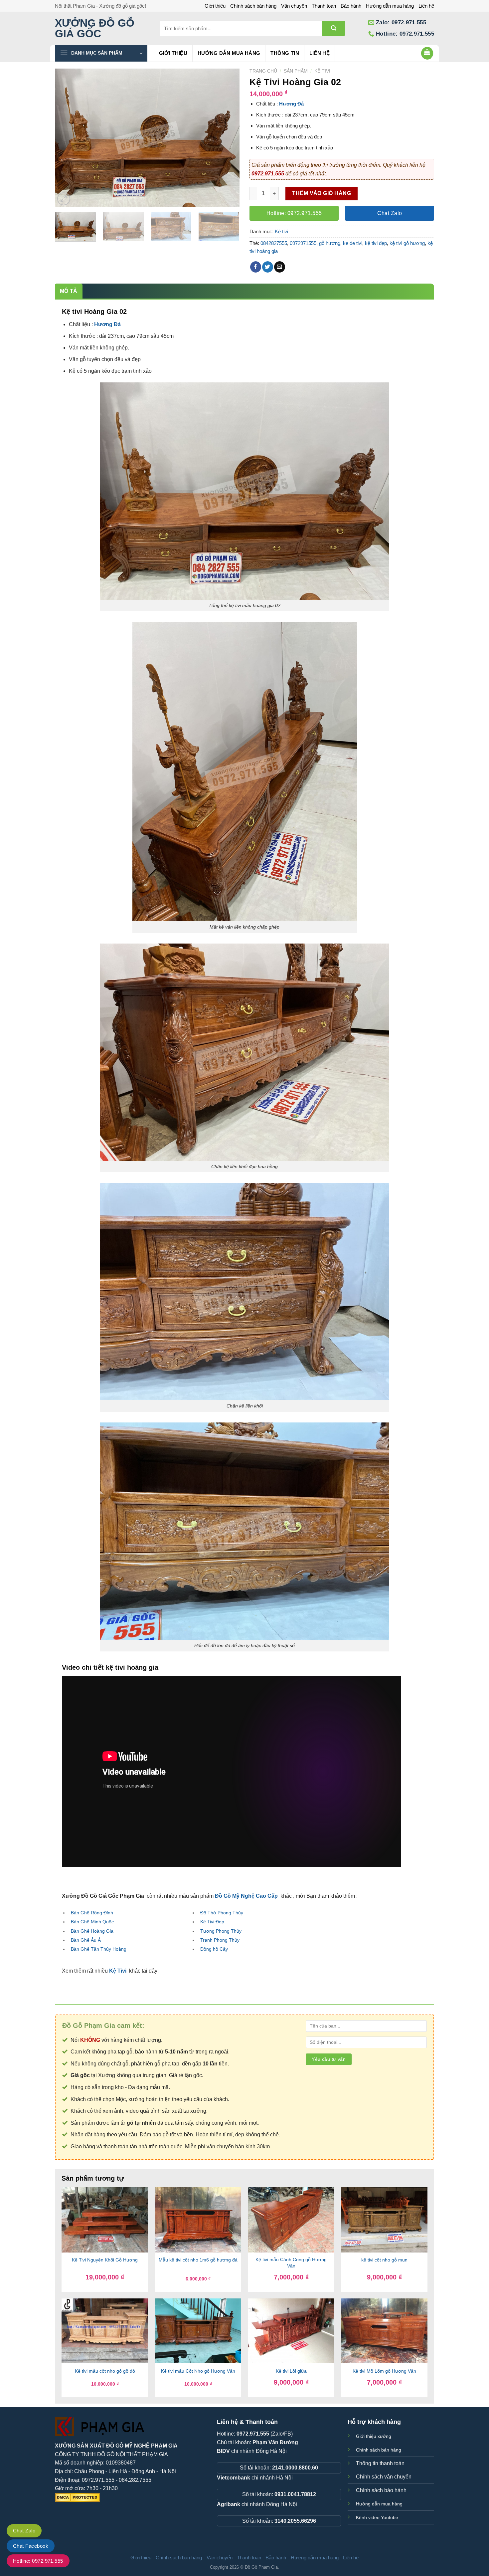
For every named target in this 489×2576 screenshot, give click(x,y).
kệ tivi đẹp (376, 243)
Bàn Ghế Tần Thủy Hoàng (99, 1949)
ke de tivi (353, 243)
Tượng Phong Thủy (221, 1931)
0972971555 (303, 243)
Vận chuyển (294, 6)
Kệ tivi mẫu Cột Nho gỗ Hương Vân (198, 2371)
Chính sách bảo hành (381, 2490)
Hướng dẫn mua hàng (390, 6)
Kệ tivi (322, 71)
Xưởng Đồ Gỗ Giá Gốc (95, 28)
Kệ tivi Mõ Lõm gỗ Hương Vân (384, 2371)
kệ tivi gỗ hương (407, 243)
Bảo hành (351, 6)
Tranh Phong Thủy (220, 1940)
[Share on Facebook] (256, 267)
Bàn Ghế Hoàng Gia (92, 1931)
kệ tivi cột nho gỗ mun (384, 2260)
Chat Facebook (31, 2546)
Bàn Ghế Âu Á (86, 1940)
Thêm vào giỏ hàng (322, 193)
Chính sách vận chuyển (384, 2477)
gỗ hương (330, 243)
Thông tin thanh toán (380, 2463)
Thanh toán (324, 6)
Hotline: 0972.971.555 (38, 2561)
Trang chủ (263, 71)
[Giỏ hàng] (427, 53)
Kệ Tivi (118, 1971)
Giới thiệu (215, 6)
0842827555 (274, 243)
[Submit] (334, 28)
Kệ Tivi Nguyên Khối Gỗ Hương (105, 2260)
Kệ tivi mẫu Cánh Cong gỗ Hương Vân (291, 2263)
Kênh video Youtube (377, 2517)
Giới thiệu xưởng (374, 2436)
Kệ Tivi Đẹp (212, 1922)
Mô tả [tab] (69, 291)
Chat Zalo (24, 2531)
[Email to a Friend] (280, 267)
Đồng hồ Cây (214, 1949)
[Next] (228, 138)
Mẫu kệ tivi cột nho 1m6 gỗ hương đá (198, 2260)
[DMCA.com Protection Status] (77, 2497)
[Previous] (67, 138)
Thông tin (285, 53)
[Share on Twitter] (268, 267)
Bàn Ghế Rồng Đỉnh (92, 1913)
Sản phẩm (296, 71)
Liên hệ (426, 6)
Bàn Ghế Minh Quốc (92, 1922)
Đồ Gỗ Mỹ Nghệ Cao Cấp (246, 1896)
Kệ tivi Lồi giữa (291, 2371)
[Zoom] (64, 199)
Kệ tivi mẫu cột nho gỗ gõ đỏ (105, 2371)
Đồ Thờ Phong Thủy (222, 1913)
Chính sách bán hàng (253, 6)
